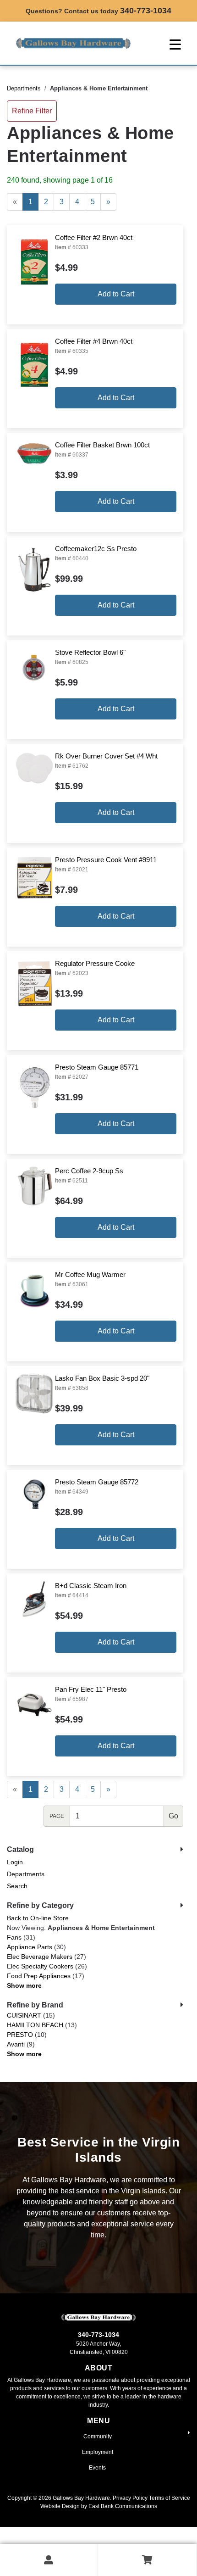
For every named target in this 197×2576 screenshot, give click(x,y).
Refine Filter (32, 111)
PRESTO (20, 2035)
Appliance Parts (30, 1947)
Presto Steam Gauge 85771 (97, 1067)
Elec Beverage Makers (40, 1957)
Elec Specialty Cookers (40, 1966)
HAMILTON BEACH (35, 2025)
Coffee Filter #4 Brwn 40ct (94, 341)
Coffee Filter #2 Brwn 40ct (94, 237)
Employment (98, 2452)
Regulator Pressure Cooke (95, 963)
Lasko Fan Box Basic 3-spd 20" (102, 1378)
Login (15, 1862)
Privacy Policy (130, 2498)
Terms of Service (170, 2498)
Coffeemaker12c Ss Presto (96, 549)
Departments (24, 88)
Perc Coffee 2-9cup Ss (89, 1171)
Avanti (16, 2044)
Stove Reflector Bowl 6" (90, 652)
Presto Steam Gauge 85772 (97, 1482)
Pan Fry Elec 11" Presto (91, 1689)
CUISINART (24, 2015)
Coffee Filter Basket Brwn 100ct (102, 445)
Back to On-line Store (38, 1918)
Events (97, 2468)
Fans (14, 1937)
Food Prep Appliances (39, 1976)
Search (17, 1886)
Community (98, 2437)
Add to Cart (116, 294)
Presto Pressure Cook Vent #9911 (106, 860)
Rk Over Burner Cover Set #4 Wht (106, 756)
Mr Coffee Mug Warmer (90, 1274)
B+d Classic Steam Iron (91, 1586)
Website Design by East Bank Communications (99, 2506)
